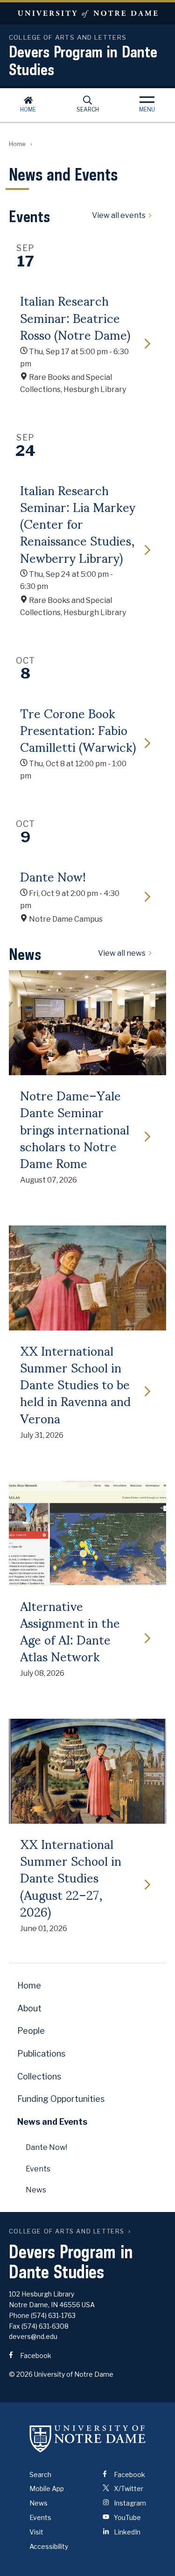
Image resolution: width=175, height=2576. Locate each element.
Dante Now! (53, 876)
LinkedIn (126, 2532)
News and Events (52, 2122)
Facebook (35, 2355)
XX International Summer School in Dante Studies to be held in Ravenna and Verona (75, 1384)
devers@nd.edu (33, 2336)
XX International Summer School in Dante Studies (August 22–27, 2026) (71, 1877)
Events (38, 2169)
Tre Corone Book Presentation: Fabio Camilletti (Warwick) (78, 730)
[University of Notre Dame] (88, 2439)
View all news (122, 954)
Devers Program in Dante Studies (83, 60)
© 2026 (21, 2374)
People (31, 2031)
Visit (36, 2532)
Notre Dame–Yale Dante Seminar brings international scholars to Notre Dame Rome (75, 1129)
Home (28, 109)
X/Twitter (128, 2488)
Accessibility (49, 2546)
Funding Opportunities (61, 2099)
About (29, 2008)
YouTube (127, 2517)
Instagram (129, 2503)
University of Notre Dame (87, 13)
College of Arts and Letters (67, 2231)
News (36, 2190)
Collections (39, 2076)
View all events (119, 216)
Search (88, 109)
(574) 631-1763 (53, 2315)
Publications (41, 2054)
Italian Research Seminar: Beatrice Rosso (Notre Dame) (75, 317)
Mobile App (47, 2488)
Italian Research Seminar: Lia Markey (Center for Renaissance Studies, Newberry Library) (78, 523)
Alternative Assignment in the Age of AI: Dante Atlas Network (70, 1631)
